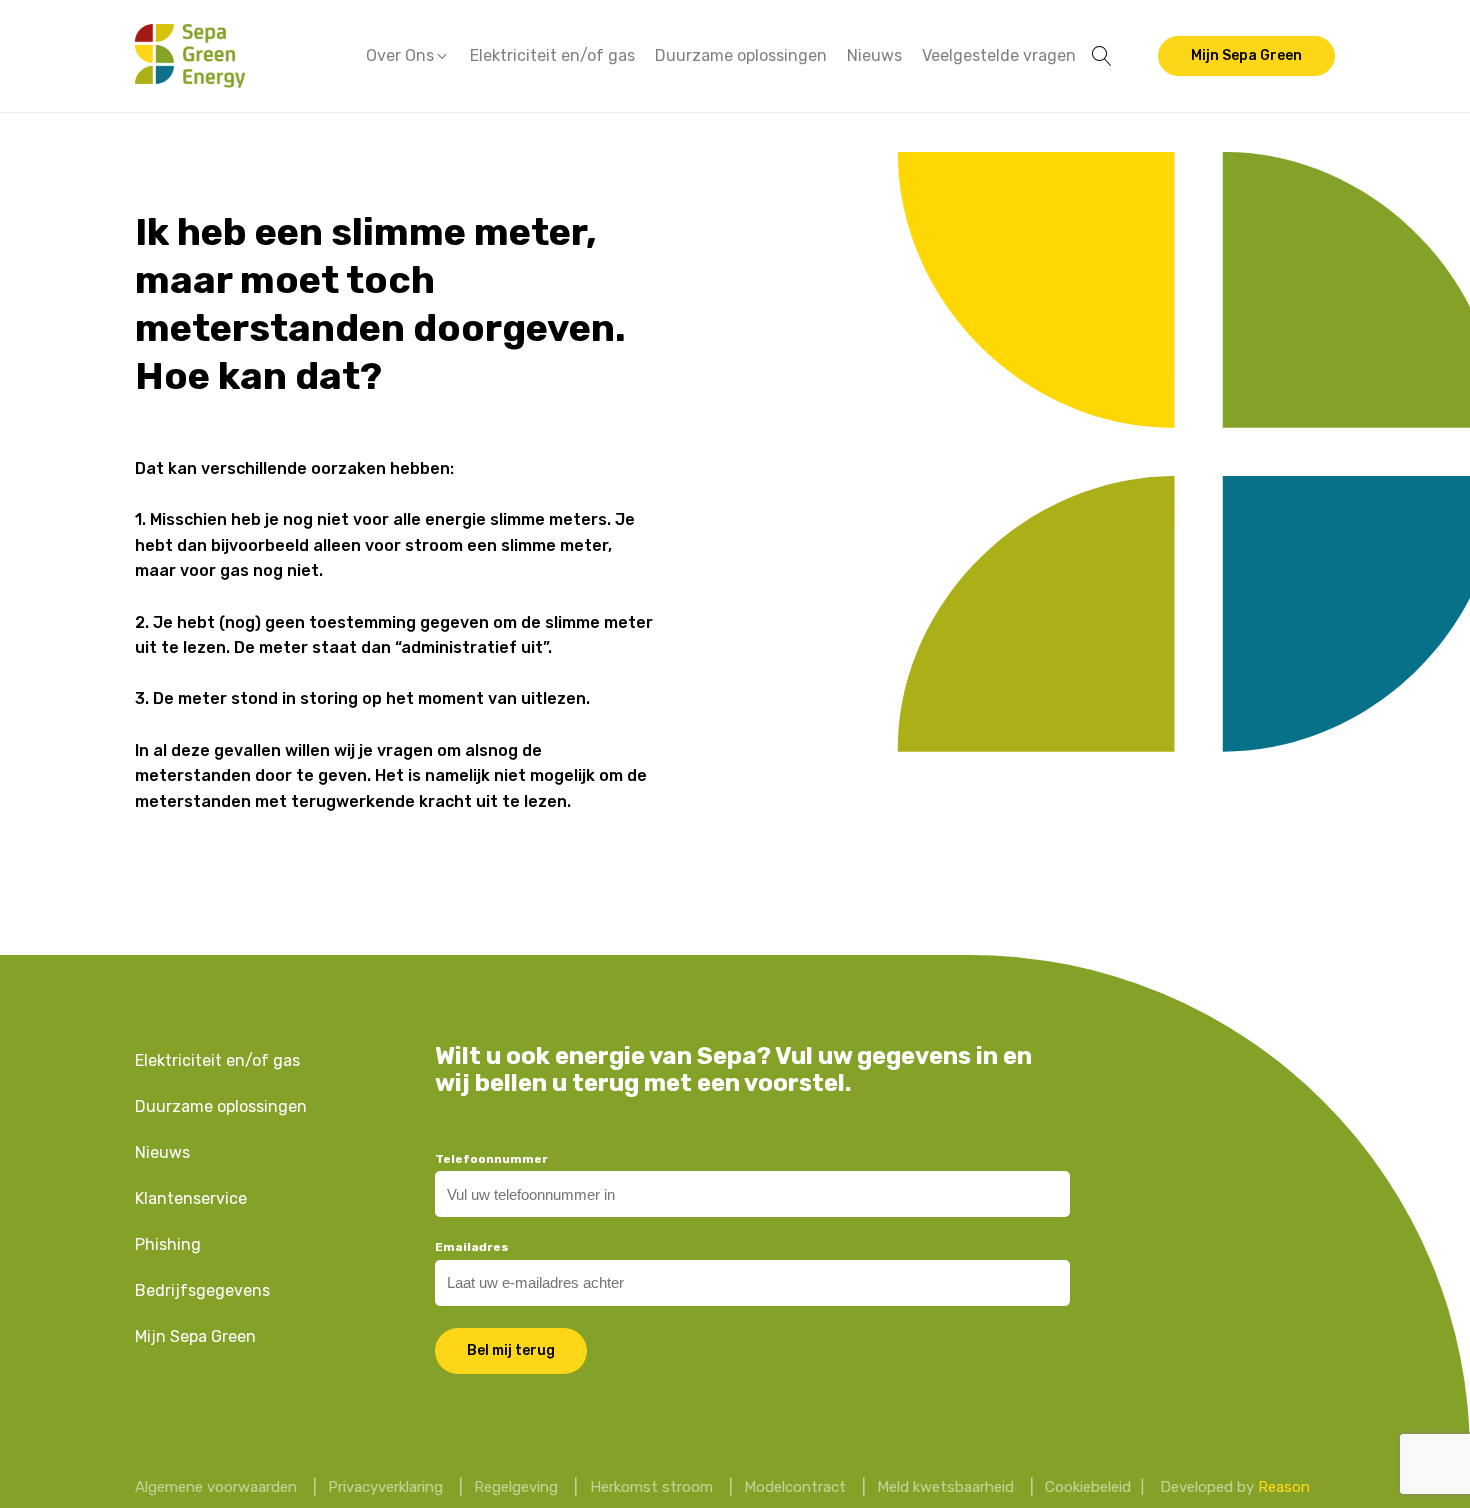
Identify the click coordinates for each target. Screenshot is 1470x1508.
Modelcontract (795, 1487)
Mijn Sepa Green (1246, 55)
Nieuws (874, 55)
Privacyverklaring (385, 1487)
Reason (1284, 1487)
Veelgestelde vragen (999, 55)
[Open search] (1102, 56)
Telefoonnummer (491, 1159)
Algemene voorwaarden (216, 1487)
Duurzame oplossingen (741, 55)
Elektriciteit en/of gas (552, 55)
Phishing (168, 1244)
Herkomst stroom (651, 1487)
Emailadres (472, 1247)
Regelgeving (516, 1487)
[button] (408, 56)
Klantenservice (191, 1198)
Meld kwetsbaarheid (945, 1487)
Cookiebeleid (1088, 1487)
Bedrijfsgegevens (202, 1290)
